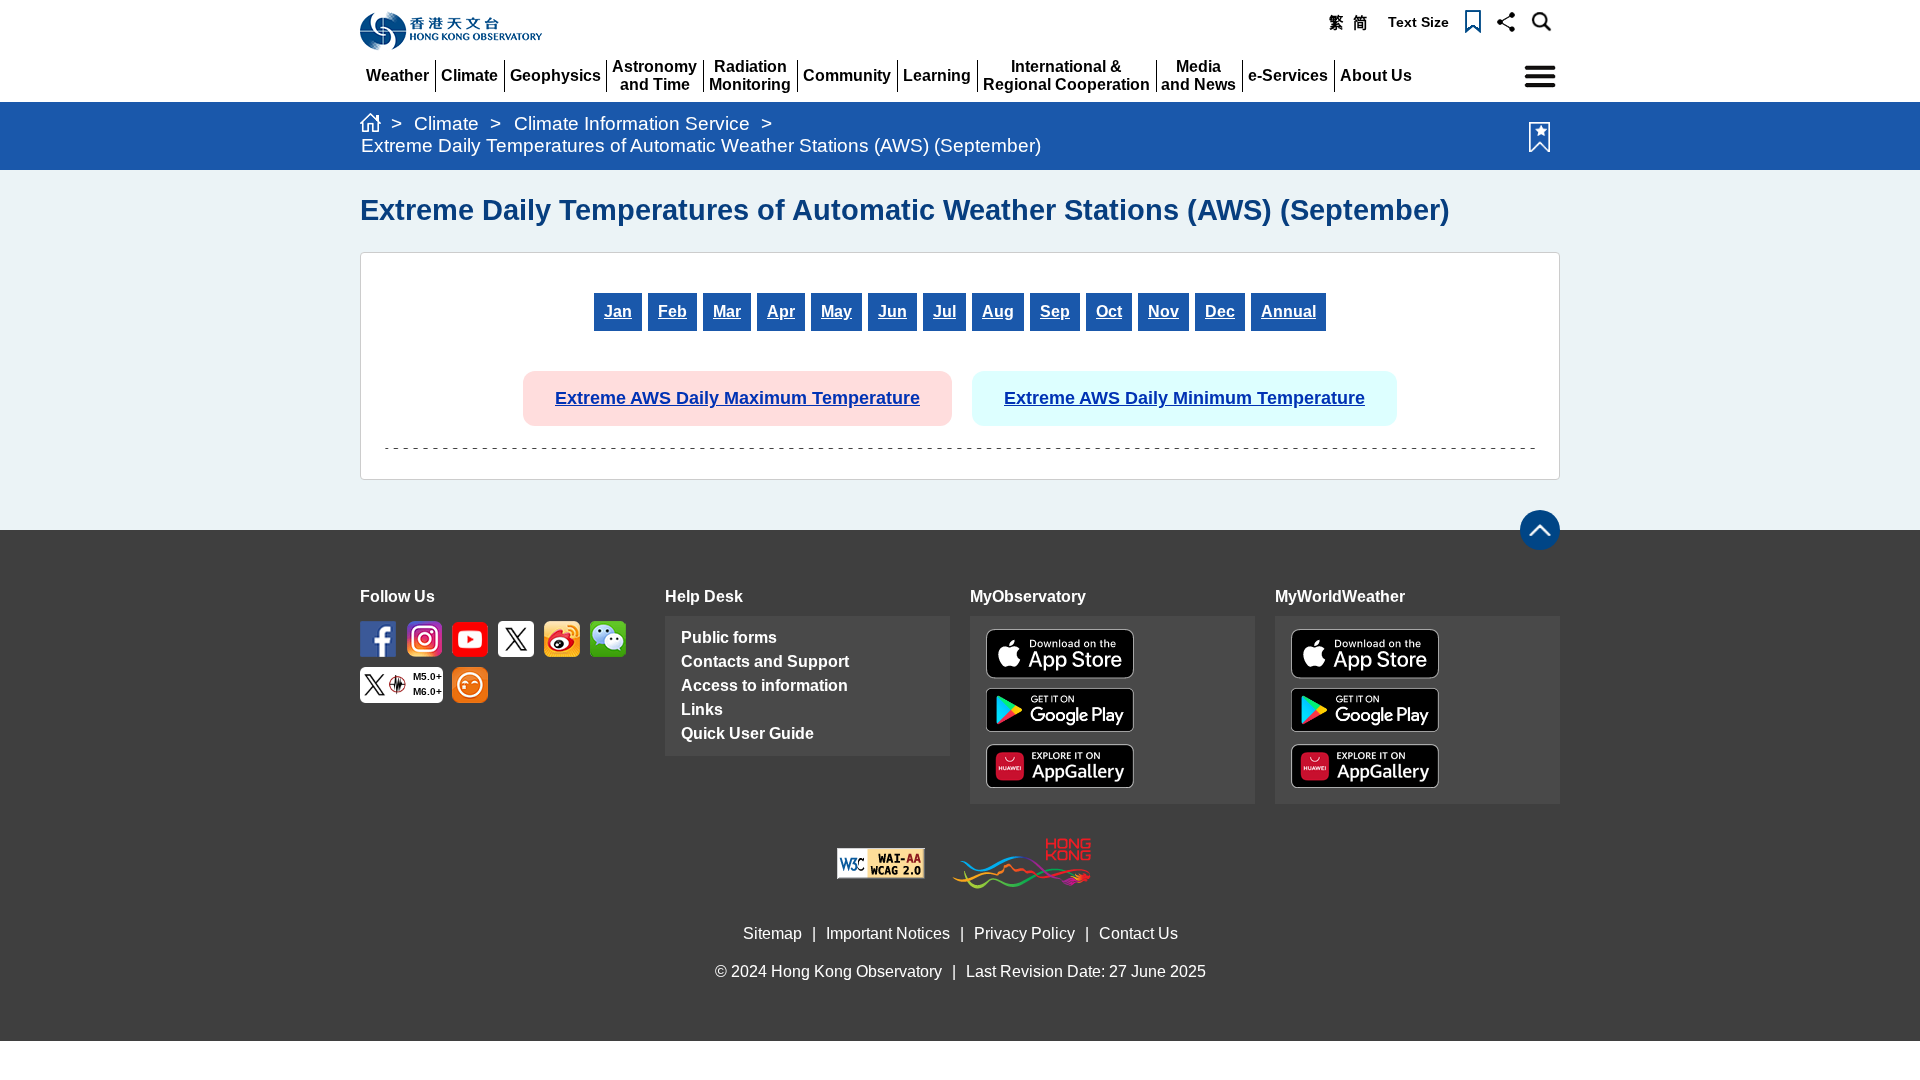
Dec (1220, 311)
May (836, 311)
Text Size (1418, 22)
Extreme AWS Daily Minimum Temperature (1184, 398)
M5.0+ (427, 676)
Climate (446, 123)
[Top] (1540, 530)
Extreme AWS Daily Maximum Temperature (737, 398)
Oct (1109, 311)
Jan (618, 311)
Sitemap (772, 933)
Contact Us (1138, 933)
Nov (1163, 311)
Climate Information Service (632, 123)
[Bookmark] (1473, 20)
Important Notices (888, 933)
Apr (781, 311)
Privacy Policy (1024, 933)
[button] (1506, 20)
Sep (1055, 311)
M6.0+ (427, 691)
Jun (892, 311)
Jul (944, 311)
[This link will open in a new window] (378, 637)
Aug (998, 311)
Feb (672, 311)
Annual (1288, 311)
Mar (727, 311)
